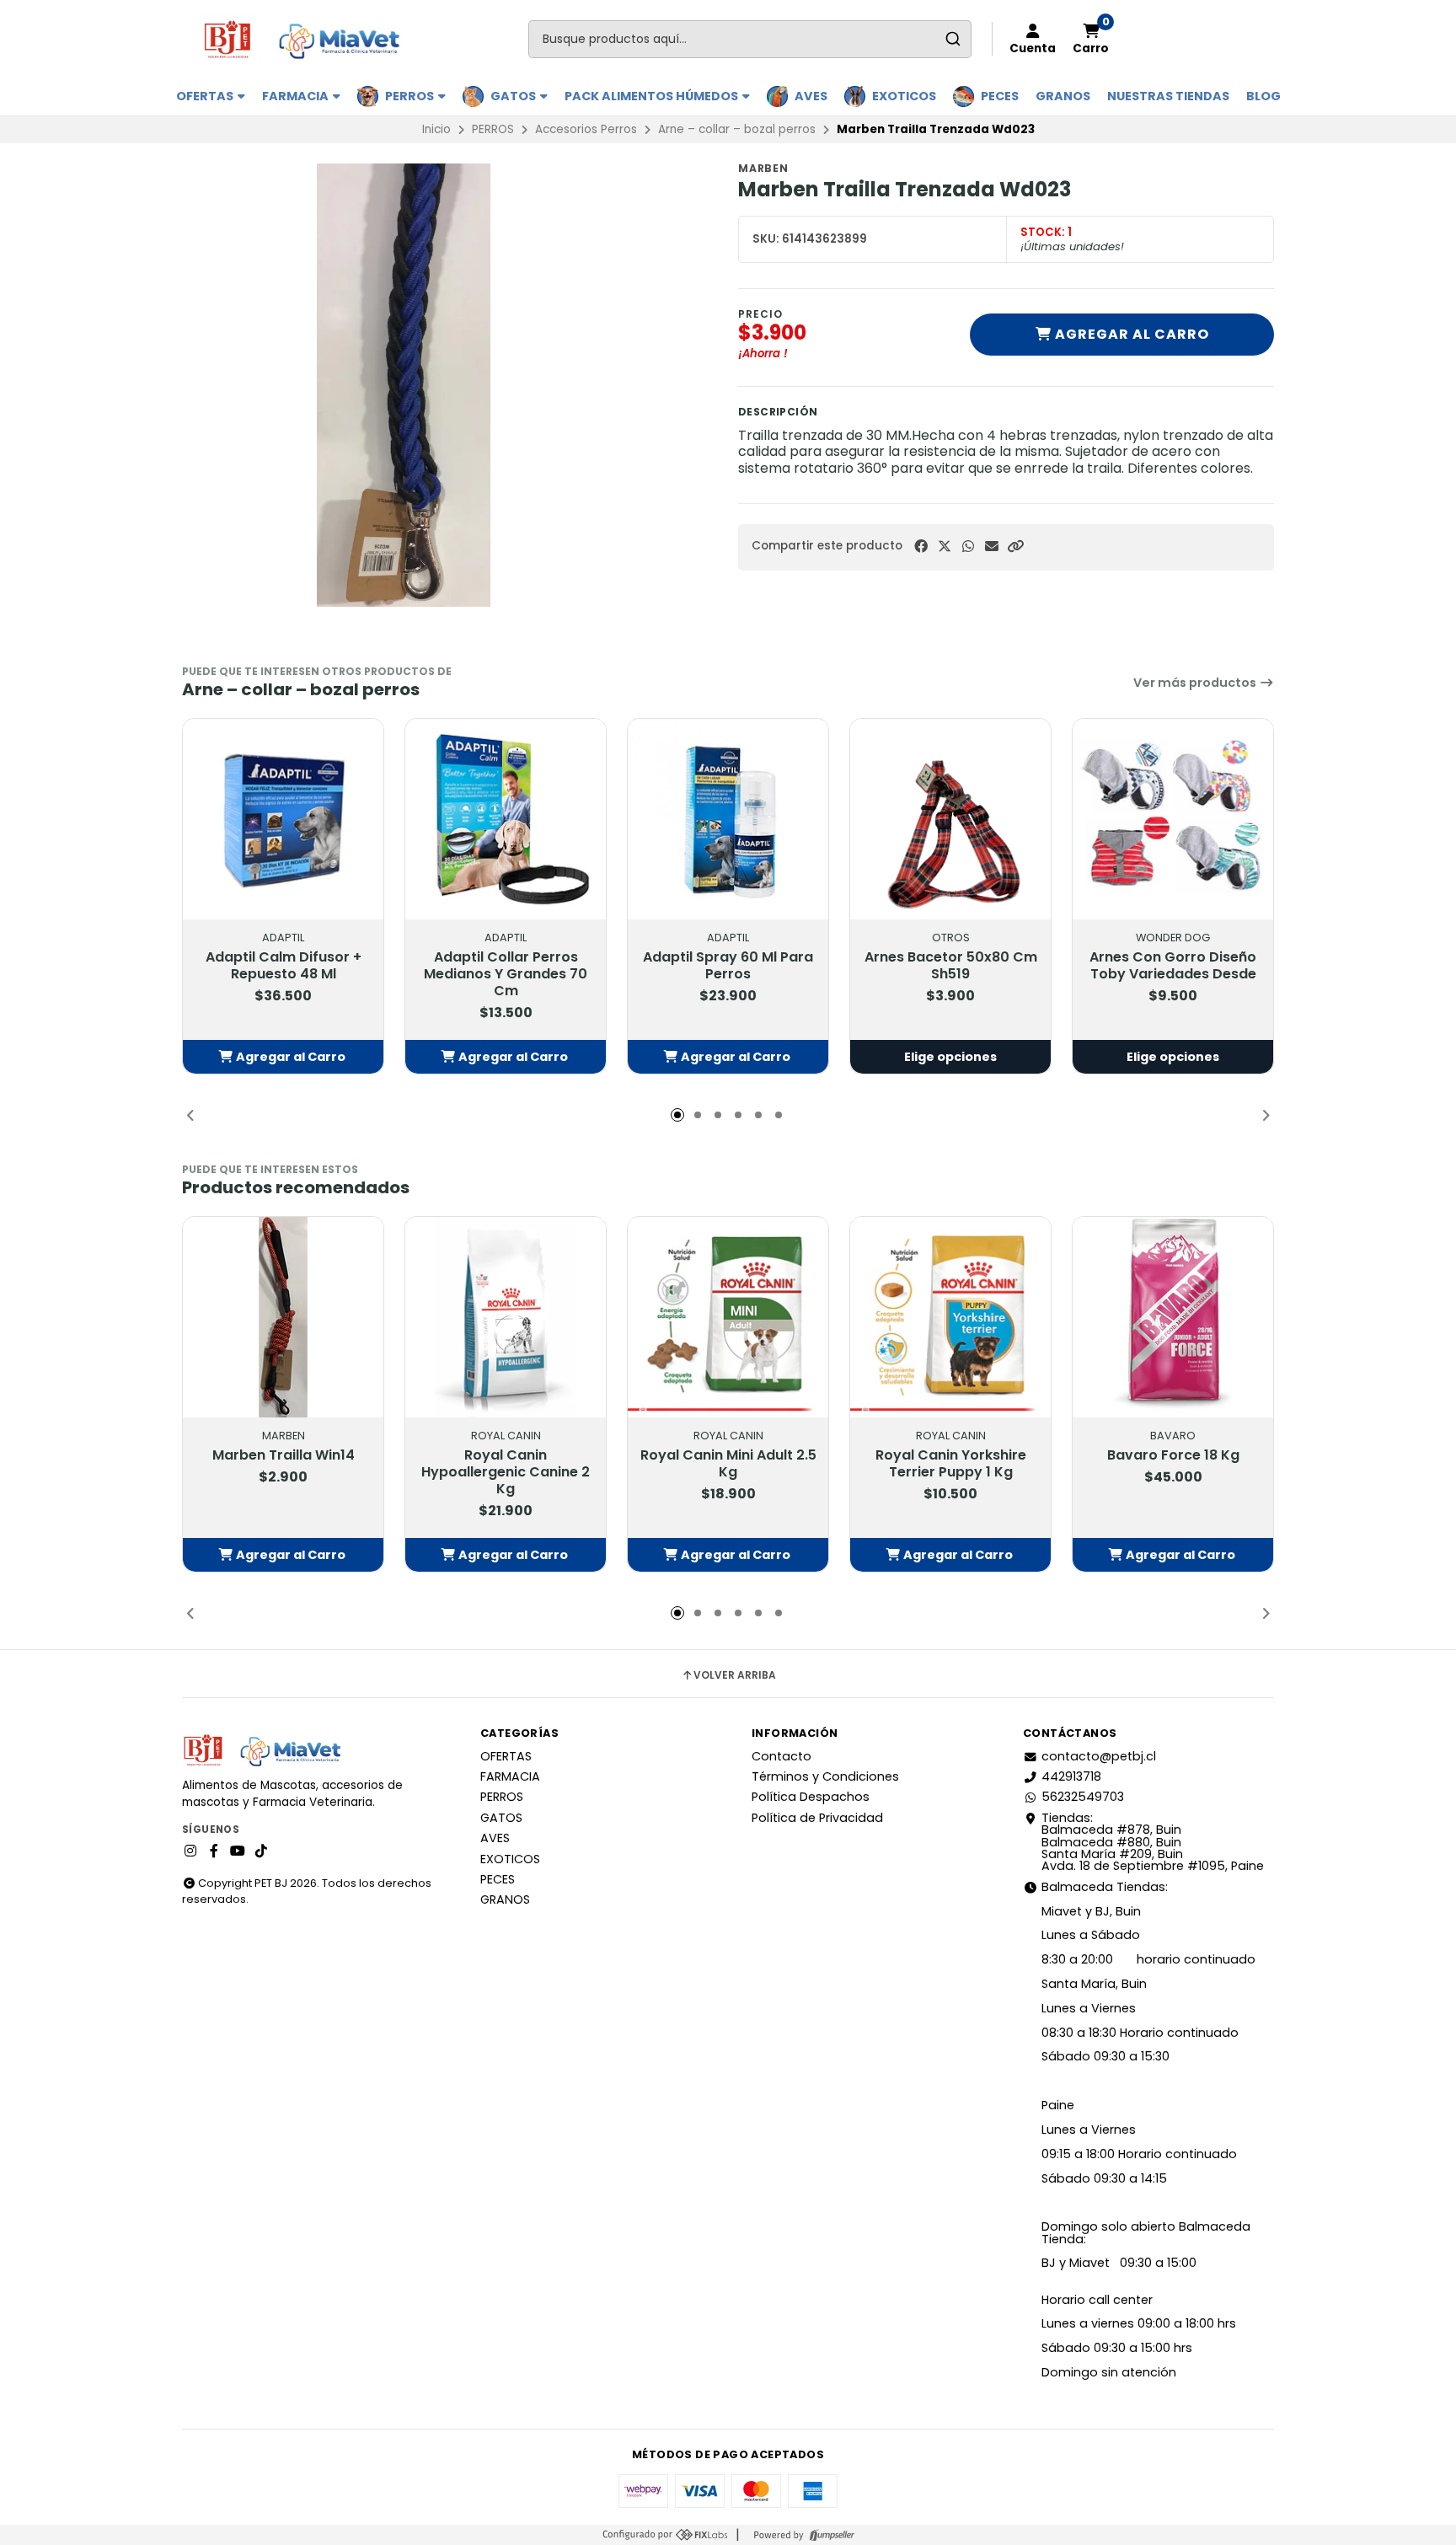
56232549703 (1083, 1797)
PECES (1000, 96)
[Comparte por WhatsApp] (968, 547)
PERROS (411, 96)
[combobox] (750, 39)
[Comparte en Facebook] (921, 547)
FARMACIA (297, 96)
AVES (811, 96)
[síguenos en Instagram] (190, 1851)
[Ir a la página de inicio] (309, 39)
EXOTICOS (904, 96)
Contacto (782, 1756)
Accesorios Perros (586, 129)
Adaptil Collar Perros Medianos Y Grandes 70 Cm (506, 974)
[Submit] (953, 39)
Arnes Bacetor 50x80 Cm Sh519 (951, 966)
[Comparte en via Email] (992, 547)
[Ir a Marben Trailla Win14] (283, 1317)
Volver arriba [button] (735, 1675)
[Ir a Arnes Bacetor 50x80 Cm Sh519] (950, 819)
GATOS (514, 96)
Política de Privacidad (817, 1818)
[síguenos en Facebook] (214, 1851)
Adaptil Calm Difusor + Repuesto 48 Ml (284, 966)
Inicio (436, 129)
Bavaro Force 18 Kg (1173, 1455)
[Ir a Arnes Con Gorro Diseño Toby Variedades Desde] (1173, 819)
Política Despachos (811, 1797)
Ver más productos (1196, 683)
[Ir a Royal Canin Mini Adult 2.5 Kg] (728, 1317)
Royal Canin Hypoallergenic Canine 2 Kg (506, 1472)
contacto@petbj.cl (1099, 1756)
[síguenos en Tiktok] (261, 1851)
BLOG (1263, 96)
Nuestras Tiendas (1168, 96)
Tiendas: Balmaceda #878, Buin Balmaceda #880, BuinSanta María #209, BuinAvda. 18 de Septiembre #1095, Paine (1153, 1842)
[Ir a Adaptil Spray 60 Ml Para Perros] (728, 819)
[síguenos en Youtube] (238, 1851)
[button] (1015, 547)
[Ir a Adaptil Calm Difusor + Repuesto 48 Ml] (283, 819)
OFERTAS (206, 96)
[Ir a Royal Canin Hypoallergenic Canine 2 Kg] (506, 1317)
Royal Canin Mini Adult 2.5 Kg (728, 1464)
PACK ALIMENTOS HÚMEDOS (653, 96)
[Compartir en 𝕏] (945, 547)
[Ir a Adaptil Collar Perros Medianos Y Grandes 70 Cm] (506, 819)
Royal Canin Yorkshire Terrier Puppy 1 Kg (951, 1464)
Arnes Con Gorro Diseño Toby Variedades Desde (1173, 966)
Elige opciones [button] (950, 1057)
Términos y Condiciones (825, 1776)
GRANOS (1063, 96)
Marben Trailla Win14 (284, 1455)
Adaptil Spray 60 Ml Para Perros (728, 966)
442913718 (1071, 1776)
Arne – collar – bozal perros (737, 129)
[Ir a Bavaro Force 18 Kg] (1173, 1317)
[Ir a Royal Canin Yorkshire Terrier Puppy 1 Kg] (950, 1317)
